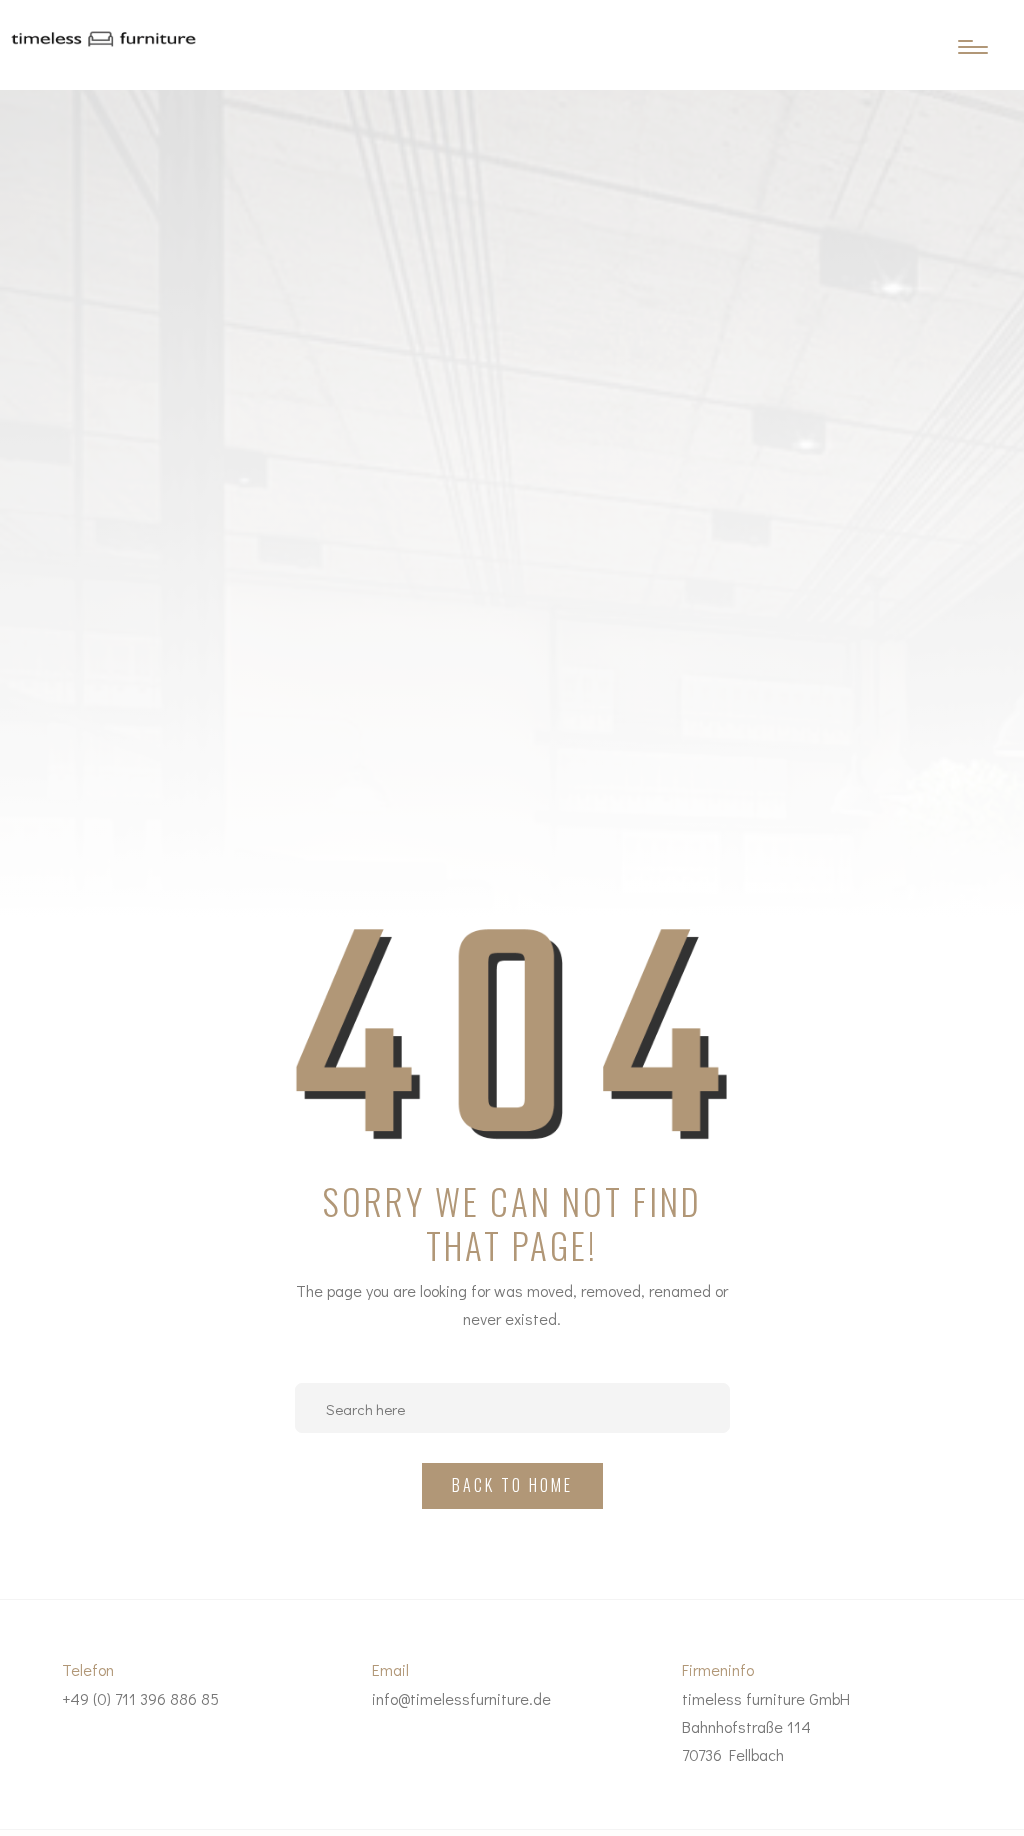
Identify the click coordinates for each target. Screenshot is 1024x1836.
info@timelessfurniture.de (461, 1698)
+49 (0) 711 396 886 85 (140, 1698)
